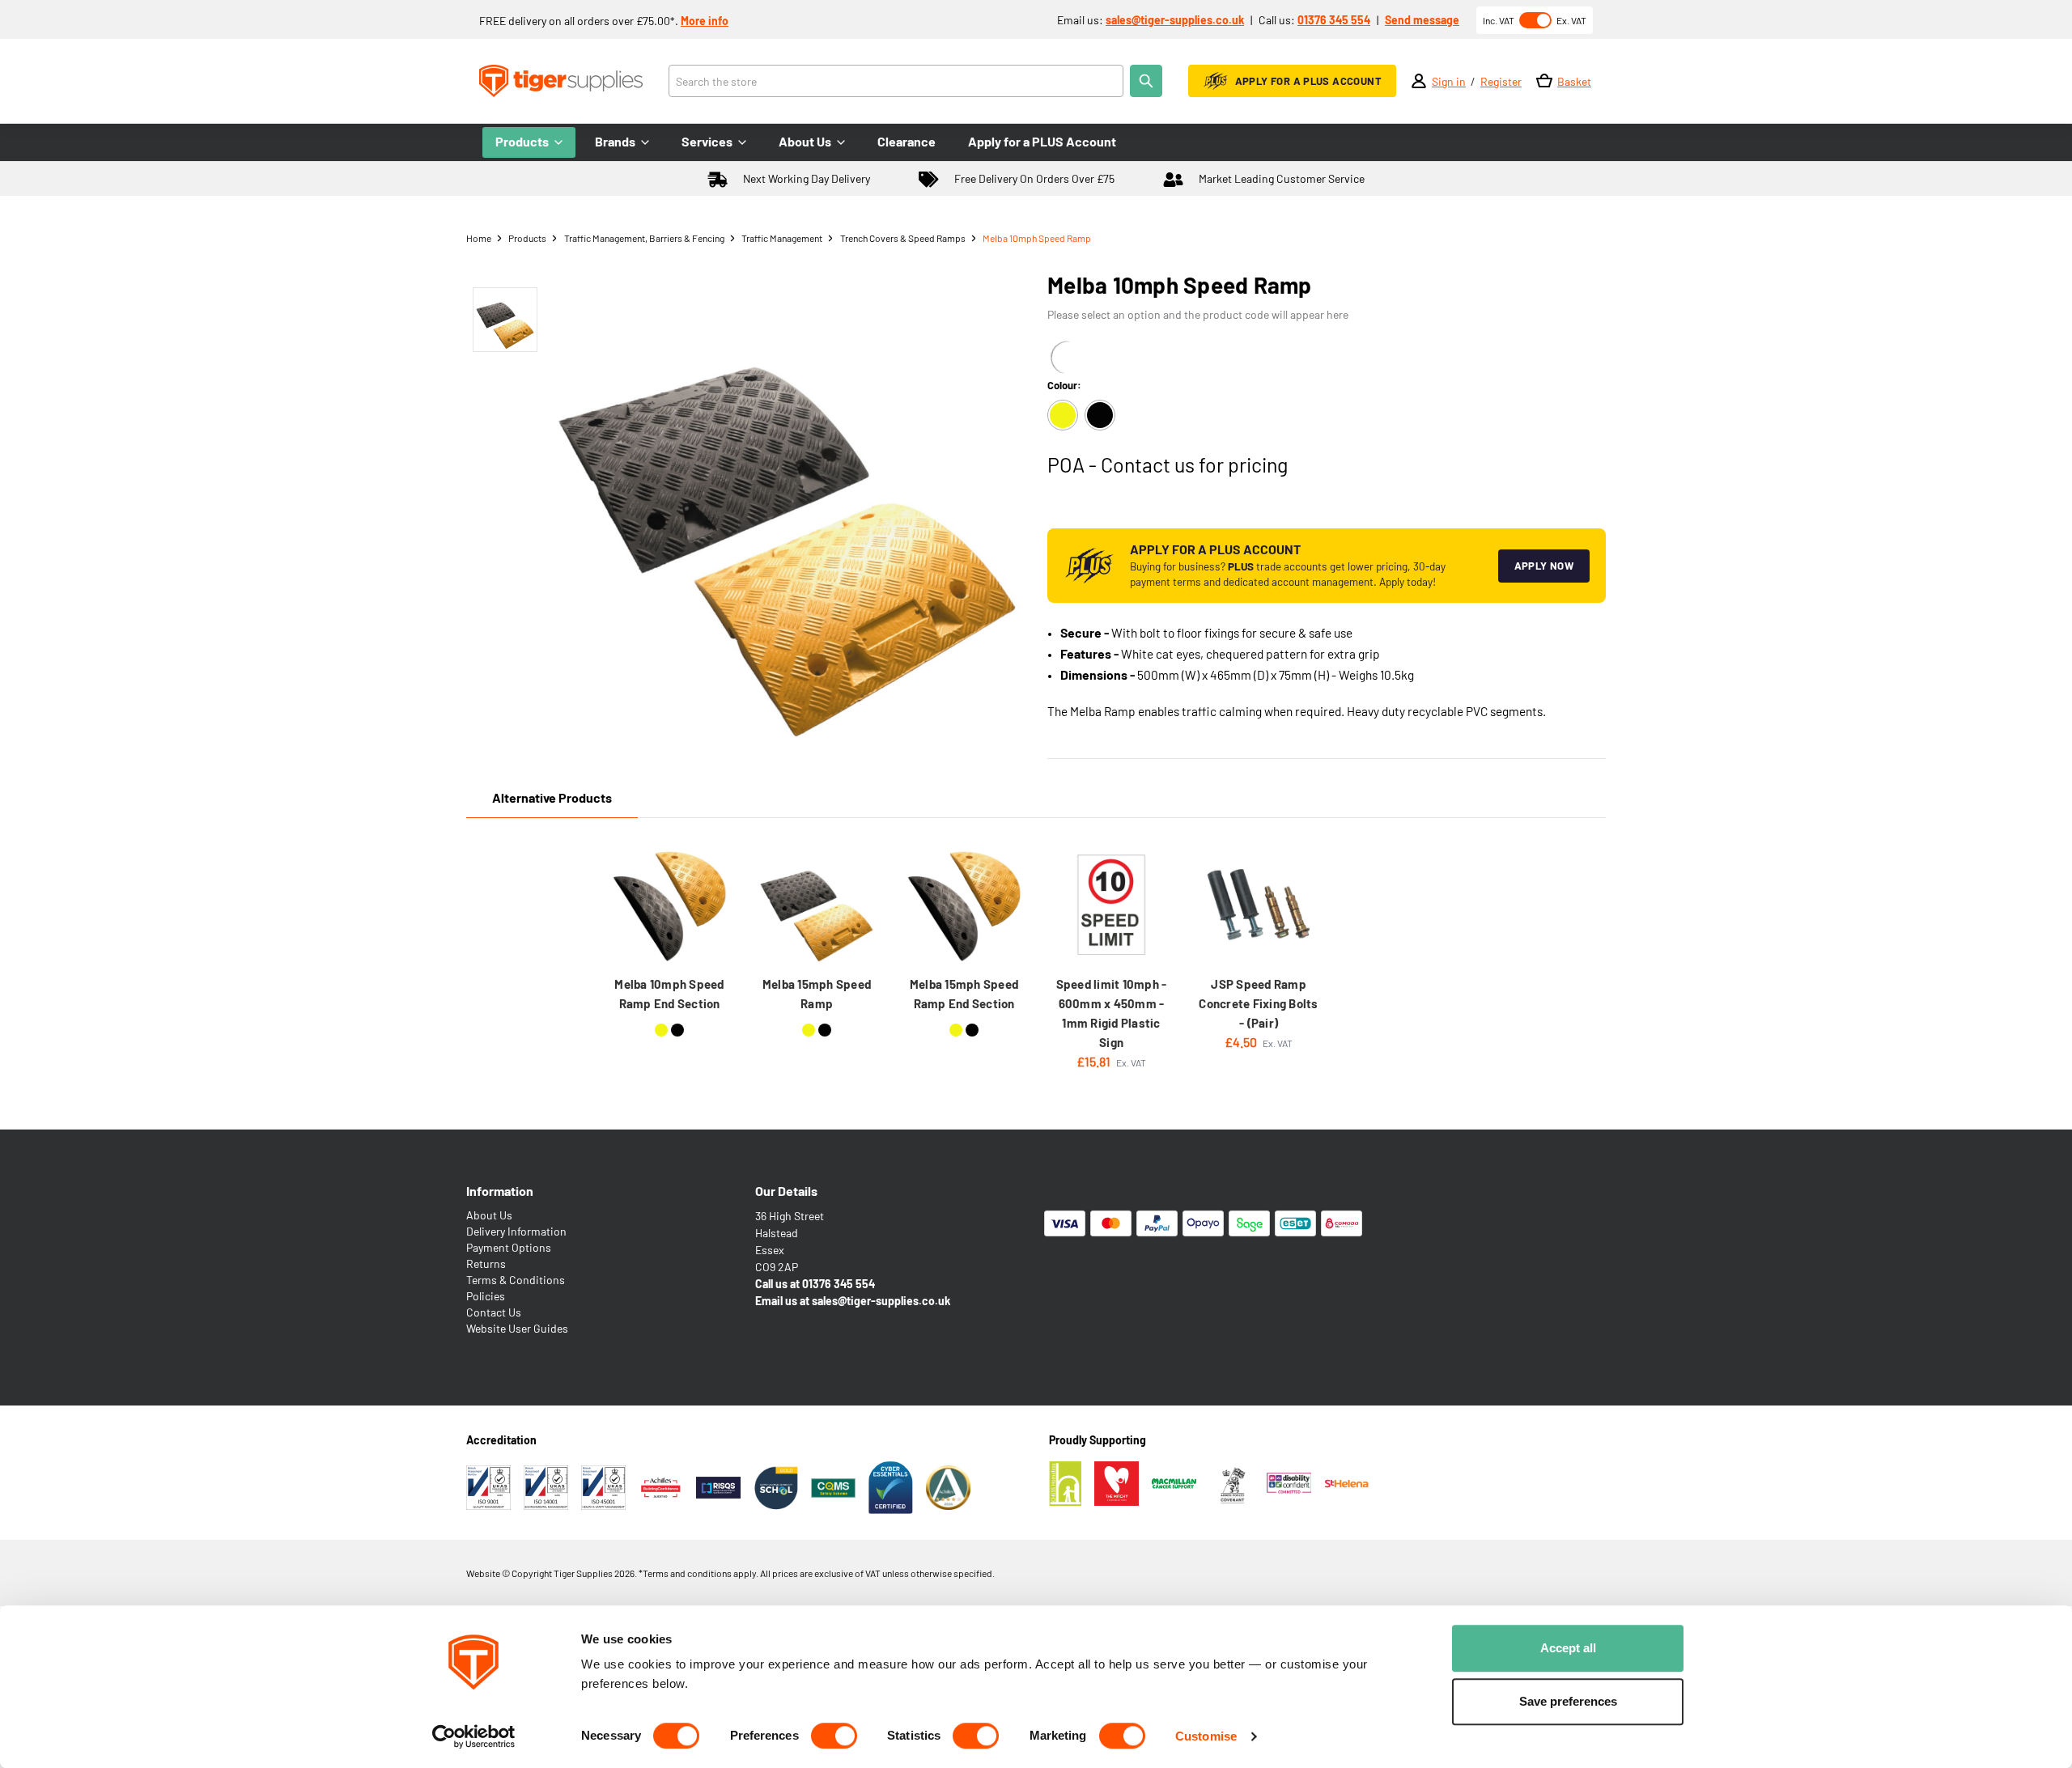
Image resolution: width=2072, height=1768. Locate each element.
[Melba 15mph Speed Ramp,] (817, 905)
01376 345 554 (1334, 20)
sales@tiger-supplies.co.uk (1175, 20)
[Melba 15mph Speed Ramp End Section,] (964, 905)
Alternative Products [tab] (552, 797)
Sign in (1449, 81)
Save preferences (1568, 1701)
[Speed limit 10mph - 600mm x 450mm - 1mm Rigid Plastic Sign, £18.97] (1111, 905)
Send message (1422, 20)
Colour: (1064, 385)
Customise (1206, 1736)
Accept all (1568, 1648)
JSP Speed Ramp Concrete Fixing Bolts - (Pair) (1258, 1003)
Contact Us (494, 1312)
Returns (486, 1263)
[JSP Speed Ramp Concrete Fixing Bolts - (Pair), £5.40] (1259, 905)
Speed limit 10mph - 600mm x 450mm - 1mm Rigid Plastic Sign (1112, 1013)
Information (500, 1191)
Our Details (786, 1191)
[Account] (1419, 81)
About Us (489, 1215)
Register (1501, 81)
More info (705, 21)
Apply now (1544, 566)
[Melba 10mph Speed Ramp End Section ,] (669, 905)
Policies (486, 1296)
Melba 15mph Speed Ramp (817, 994)
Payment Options (509, 1247)
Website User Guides (517, 1328)
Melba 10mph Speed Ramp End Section (669, 994)
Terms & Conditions (516, 1280)
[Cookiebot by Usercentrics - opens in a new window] (474, 1736)
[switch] (834, 1736)
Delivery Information (516, 1231)
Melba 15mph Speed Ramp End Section (964, 994)
